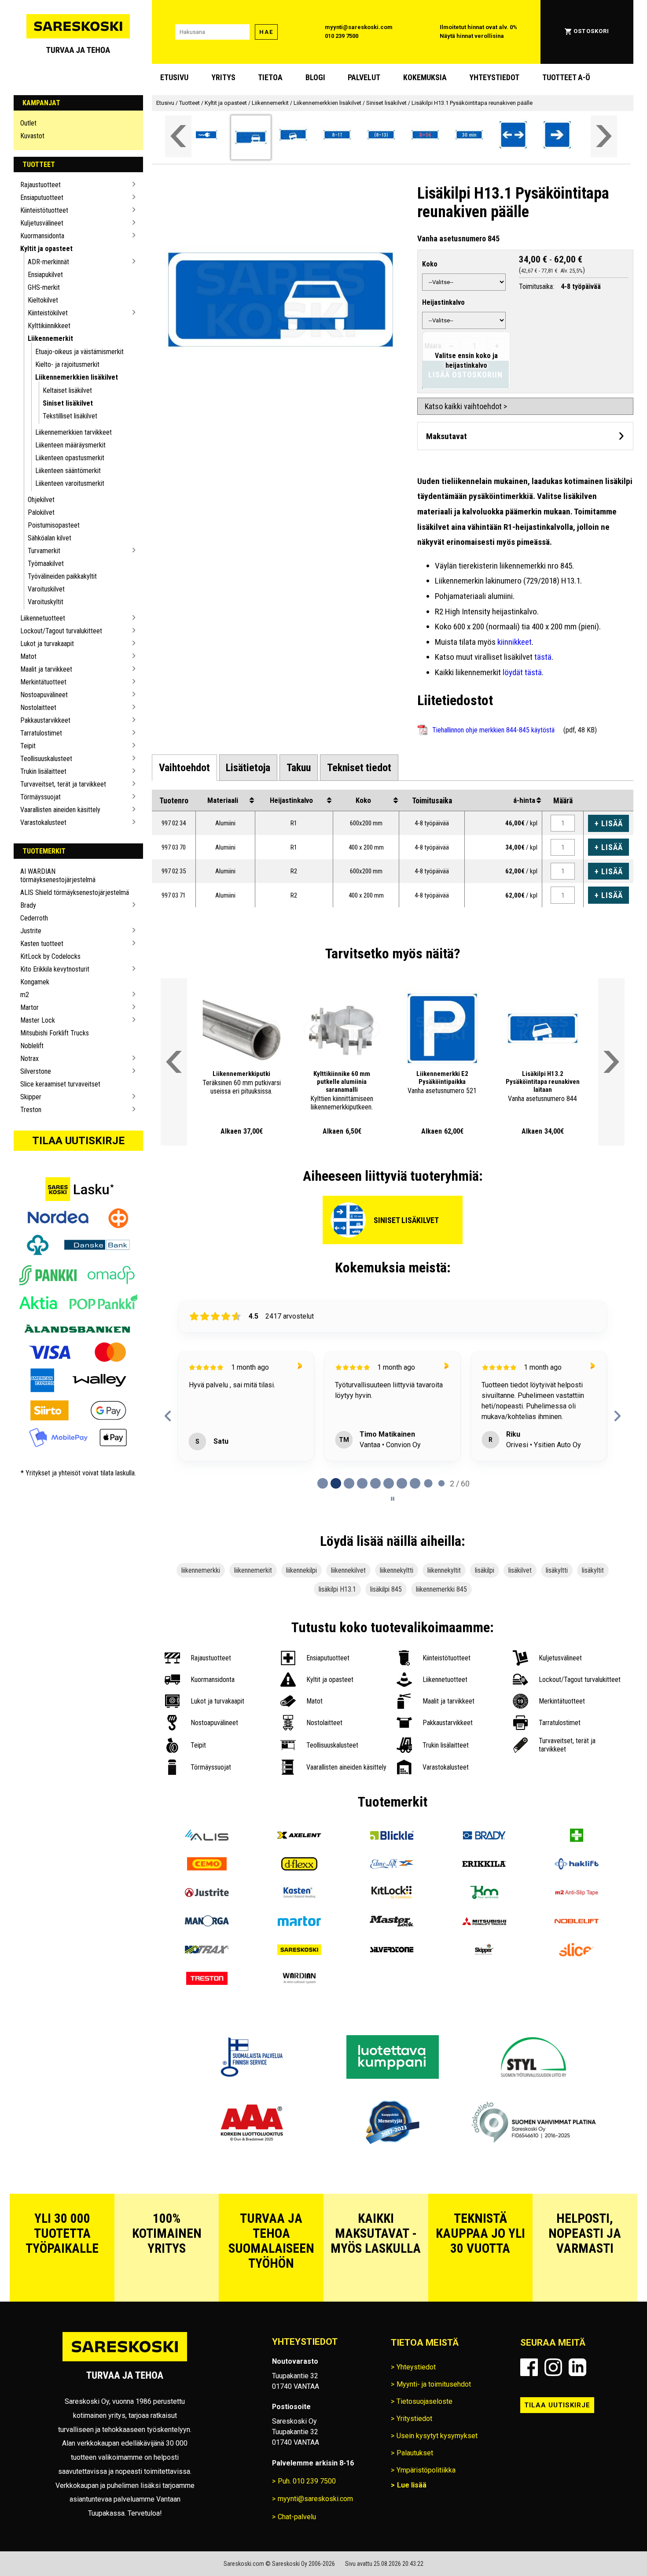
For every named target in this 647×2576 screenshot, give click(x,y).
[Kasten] (299, 1943)
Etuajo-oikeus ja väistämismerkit (79, 352)
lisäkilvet (520, 1620)
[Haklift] (577, 1914)
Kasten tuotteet (42, 944)
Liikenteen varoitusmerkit (70, 483)
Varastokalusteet (43, 822)
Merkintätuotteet (43, 682)
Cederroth (34, 918)
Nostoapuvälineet (44, 695)
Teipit (28, 746)
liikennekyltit (444, 1620)
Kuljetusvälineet (42, 223)
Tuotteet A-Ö (566, 78)
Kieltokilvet (43, 300)
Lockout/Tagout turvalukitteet (61, 631)
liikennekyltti (397, 1620)
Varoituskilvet (46, 589)
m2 (25, 995)
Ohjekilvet (41, 500)
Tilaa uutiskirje (78, 1141)
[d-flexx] (299, 1914)
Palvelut (364, 78)
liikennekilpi (301, 1620)
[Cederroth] (577, 1886)
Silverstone (36, 1071)
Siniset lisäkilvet (68, 403)
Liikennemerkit (50, 338)
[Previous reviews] (168, 1441)
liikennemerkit (253, 1620)
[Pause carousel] (393, 1548)
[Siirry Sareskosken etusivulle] (78, 32)
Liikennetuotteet (43, 618)
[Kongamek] (484, 1943)
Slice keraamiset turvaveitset (60, 1084)
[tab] (184, 768)
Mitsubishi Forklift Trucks (55, 1033)
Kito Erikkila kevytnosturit (55, 969)
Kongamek (35, 982)
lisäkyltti (557, 1620)
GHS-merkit (44, 287)
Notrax (29, 1059)
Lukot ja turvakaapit (47, 644)
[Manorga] (207, 1972)
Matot (28, 656)
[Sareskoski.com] (125, 2410)
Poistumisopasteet (54, 525)
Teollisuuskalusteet (46, 759)
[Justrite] (207, 1943)
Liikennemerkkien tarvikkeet (74, 432)
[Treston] (207, 2029)
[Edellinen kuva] (212, 1029)
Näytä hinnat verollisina (472, 36)
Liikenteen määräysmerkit (70, 445)
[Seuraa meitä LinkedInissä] (577, 2417)
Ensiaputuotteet (42, 198)
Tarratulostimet (41, 733)
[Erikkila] (484, 1914)
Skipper (31, 1097)
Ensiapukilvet (45, 275)
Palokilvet (41, 512)
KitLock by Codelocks (50, 956)
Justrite (31, 931)
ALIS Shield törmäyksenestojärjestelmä (75, 893)
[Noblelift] (577, 1972)
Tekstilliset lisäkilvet (70, 416)
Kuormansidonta (42, 236)
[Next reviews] (617, 1441)
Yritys (223, 78)
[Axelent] (299, 1886)
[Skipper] (484, 2000)
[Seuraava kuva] (271, 1029)
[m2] (577, 1943)
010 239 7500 (342, 36)
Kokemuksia (425, 78)
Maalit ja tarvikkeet (46, 669)
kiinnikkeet (515, 642)
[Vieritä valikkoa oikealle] (604, 136)
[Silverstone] (392, 2000)
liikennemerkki (201, 1620)
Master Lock (38, 1020)
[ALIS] (207, 1886)
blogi (315, 78)
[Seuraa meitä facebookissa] (529, 2417)
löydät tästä (522, 672)
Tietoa (270, 78)
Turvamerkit (44, 551)
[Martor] (299, 1972)
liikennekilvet (348, 1620)
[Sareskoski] (299, 2000)
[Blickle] (392, 1886)
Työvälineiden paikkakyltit (62, 576)
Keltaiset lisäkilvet (67, 390)
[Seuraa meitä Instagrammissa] (553, 2417)
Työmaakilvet (46, 564)
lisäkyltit (593, 1620)
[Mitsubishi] (484, 1972)
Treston (31, 1110)
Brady (28, 905)
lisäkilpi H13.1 (337, 1639)
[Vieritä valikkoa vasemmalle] (178, 136)
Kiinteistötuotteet (44, 210)
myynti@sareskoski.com (359, 27)
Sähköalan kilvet (50, 538)
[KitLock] (392, 1943)
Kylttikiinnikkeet (49, 326)
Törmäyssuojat (40, 797)
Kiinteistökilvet (48, 313)
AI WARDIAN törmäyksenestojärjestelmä (58, 876)
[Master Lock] (392, 1972)
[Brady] (484, 1886)
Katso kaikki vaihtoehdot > (466, 406)
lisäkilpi (485, 1620)
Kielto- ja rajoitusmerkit (67, 364)
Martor (29, 1007)
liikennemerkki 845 (441, 1639)
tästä (543, 657)
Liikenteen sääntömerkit (68, 471)
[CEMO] (207, 1914)
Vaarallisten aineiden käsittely (60, 810)
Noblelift (32, 1046)
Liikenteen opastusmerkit (70, 458)
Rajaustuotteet (40, 185)
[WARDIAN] (299, 2029)
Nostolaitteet (38, 708)
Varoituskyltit (46, 602)
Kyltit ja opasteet (46, 249)
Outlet (28, 123)
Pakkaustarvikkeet (45, 720)
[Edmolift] (392, 1914)
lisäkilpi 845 (386, 1639)
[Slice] (577, 2000)
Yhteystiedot (494, 78)
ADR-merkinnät (48, 262)
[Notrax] (207, 2000)
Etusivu (174, 78)
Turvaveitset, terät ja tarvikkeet (63, 784)
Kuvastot (32, 136)
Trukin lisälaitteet (43, 771)
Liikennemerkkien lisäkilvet (77, 377)
